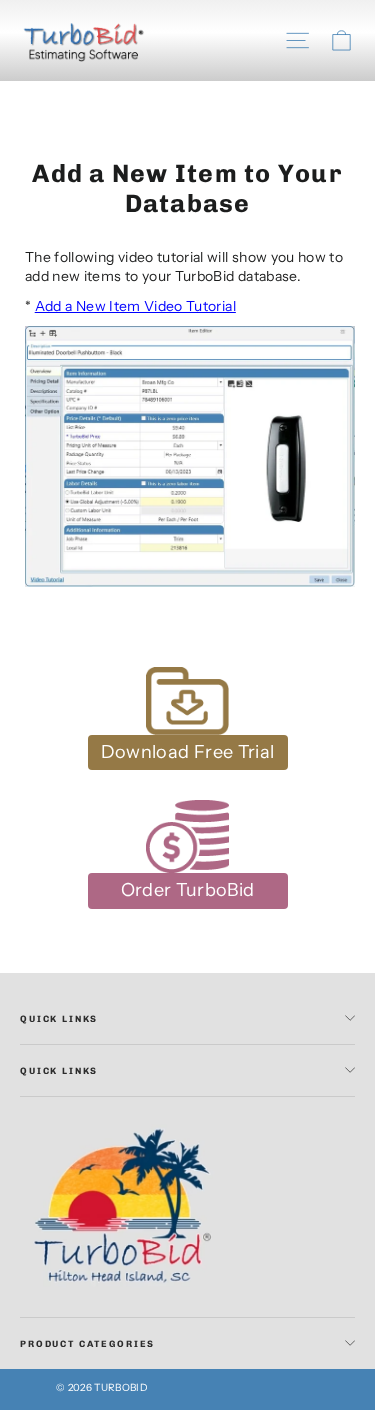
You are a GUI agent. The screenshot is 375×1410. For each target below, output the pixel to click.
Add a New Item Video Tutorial (135, 306)
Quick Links (59, 1018)
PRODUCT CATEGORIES (87, 1343)
